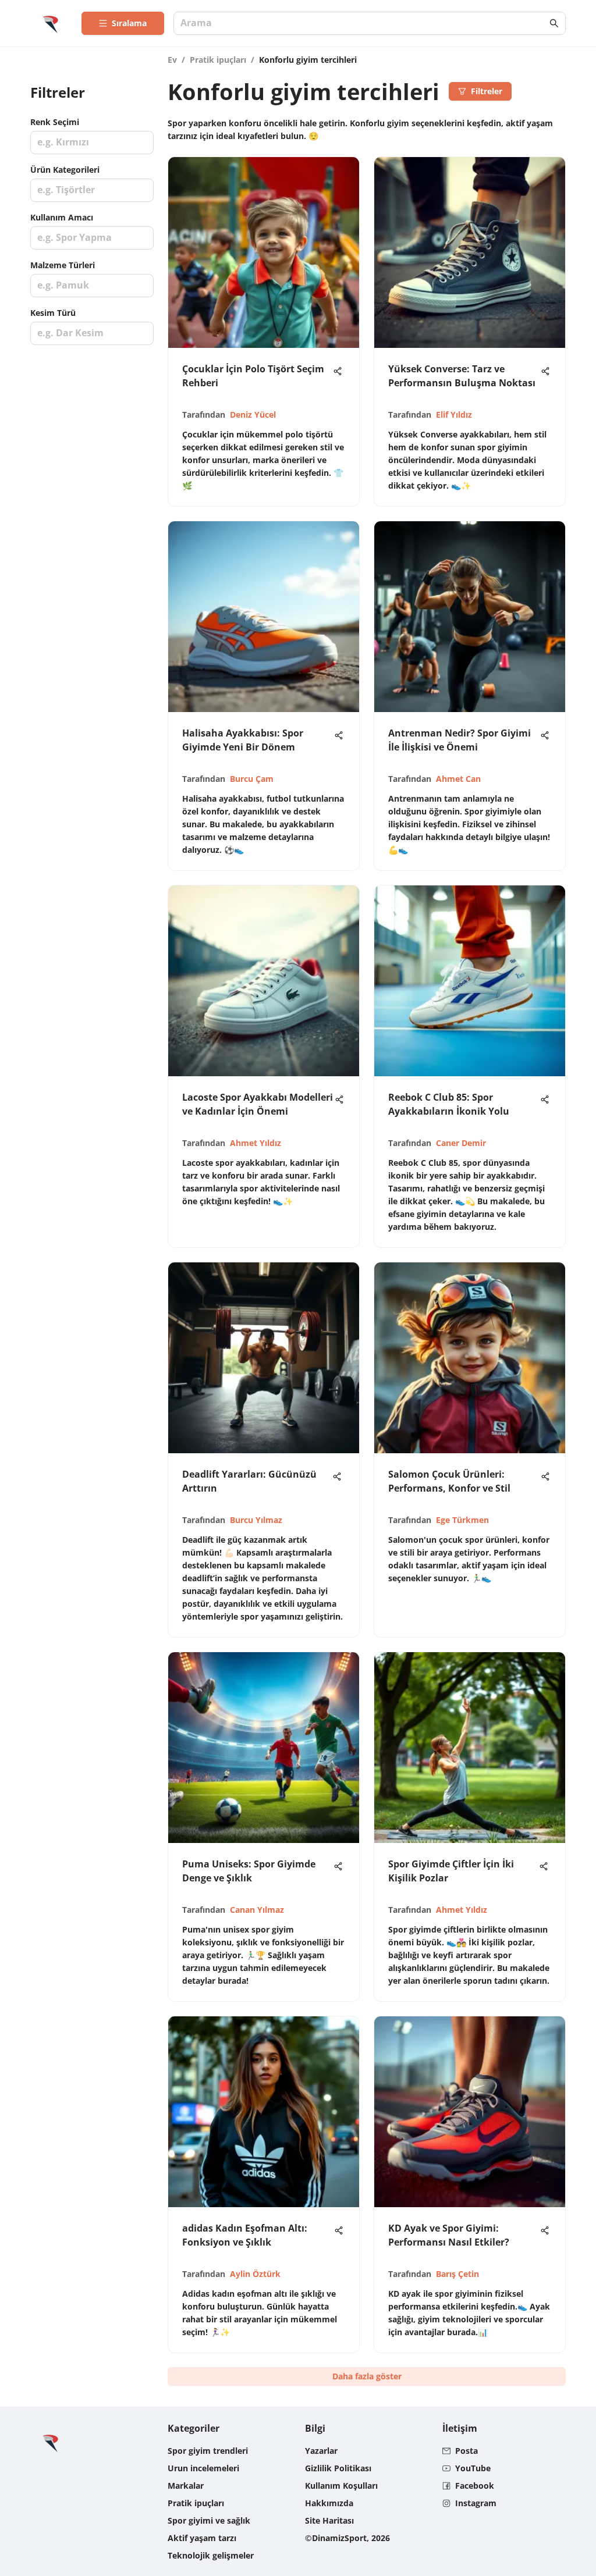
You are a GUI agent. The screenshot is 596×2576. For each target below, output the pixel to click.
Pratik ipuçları (218, 60)
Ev (172, 60)
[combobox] (364, 24)
